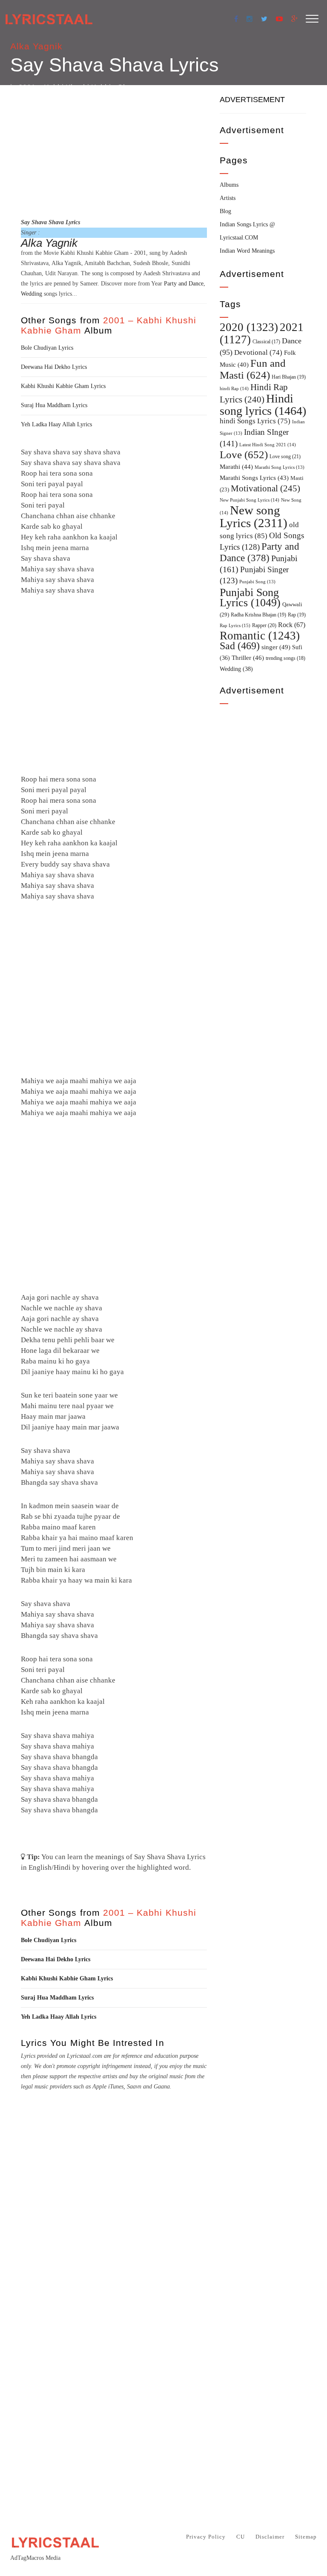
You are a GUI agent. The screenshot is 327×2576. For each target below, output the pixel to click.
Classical (266, 342)
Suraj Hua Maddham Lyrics (54, 405)
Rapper (264, 625)
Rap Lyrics (235, 625)
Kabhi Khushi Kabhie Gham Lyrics (63, 386)
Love (244, 455)
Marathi (236, 467)
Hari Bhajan (289, 377)
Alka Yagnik (37, 46)
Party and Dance (184, 284)
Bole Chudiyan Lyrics (47, 348)
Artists (228, 198)
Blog (225, 211)
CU (241, 2537)
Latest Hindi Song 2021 (268, 445)
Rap (297, 615)
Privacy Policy (206, 2537)
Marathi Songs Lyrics (254, 478)
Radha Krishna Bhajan (258, 615)
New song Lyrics (254, 516)
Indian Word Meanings (247, 251)
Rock (292, 625)
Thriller (248, 658)
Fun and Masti (253, 369)
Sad (240, 646)
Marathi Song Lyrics (280, 467)
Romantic (260, 636)
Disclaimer (270, 2537)
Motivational (265, 488)
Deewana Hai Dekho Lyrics (54, 367)
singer (276, 647)
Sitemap (306, 2537)
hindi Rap (234, 388)
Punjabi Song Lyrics (250, 597)
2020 (249, 327)
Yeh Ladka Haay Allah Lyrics (56, 424)
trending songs (285, 658)
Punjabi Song (257, 582)
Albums (229, 185)
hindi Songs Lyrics (255, 421)
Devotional (258, 352)
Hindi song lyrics (263, 405)
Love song (285, 456)
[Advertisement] (114, 150)
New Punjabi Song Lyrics (250, 500)
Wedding (32, 294)
